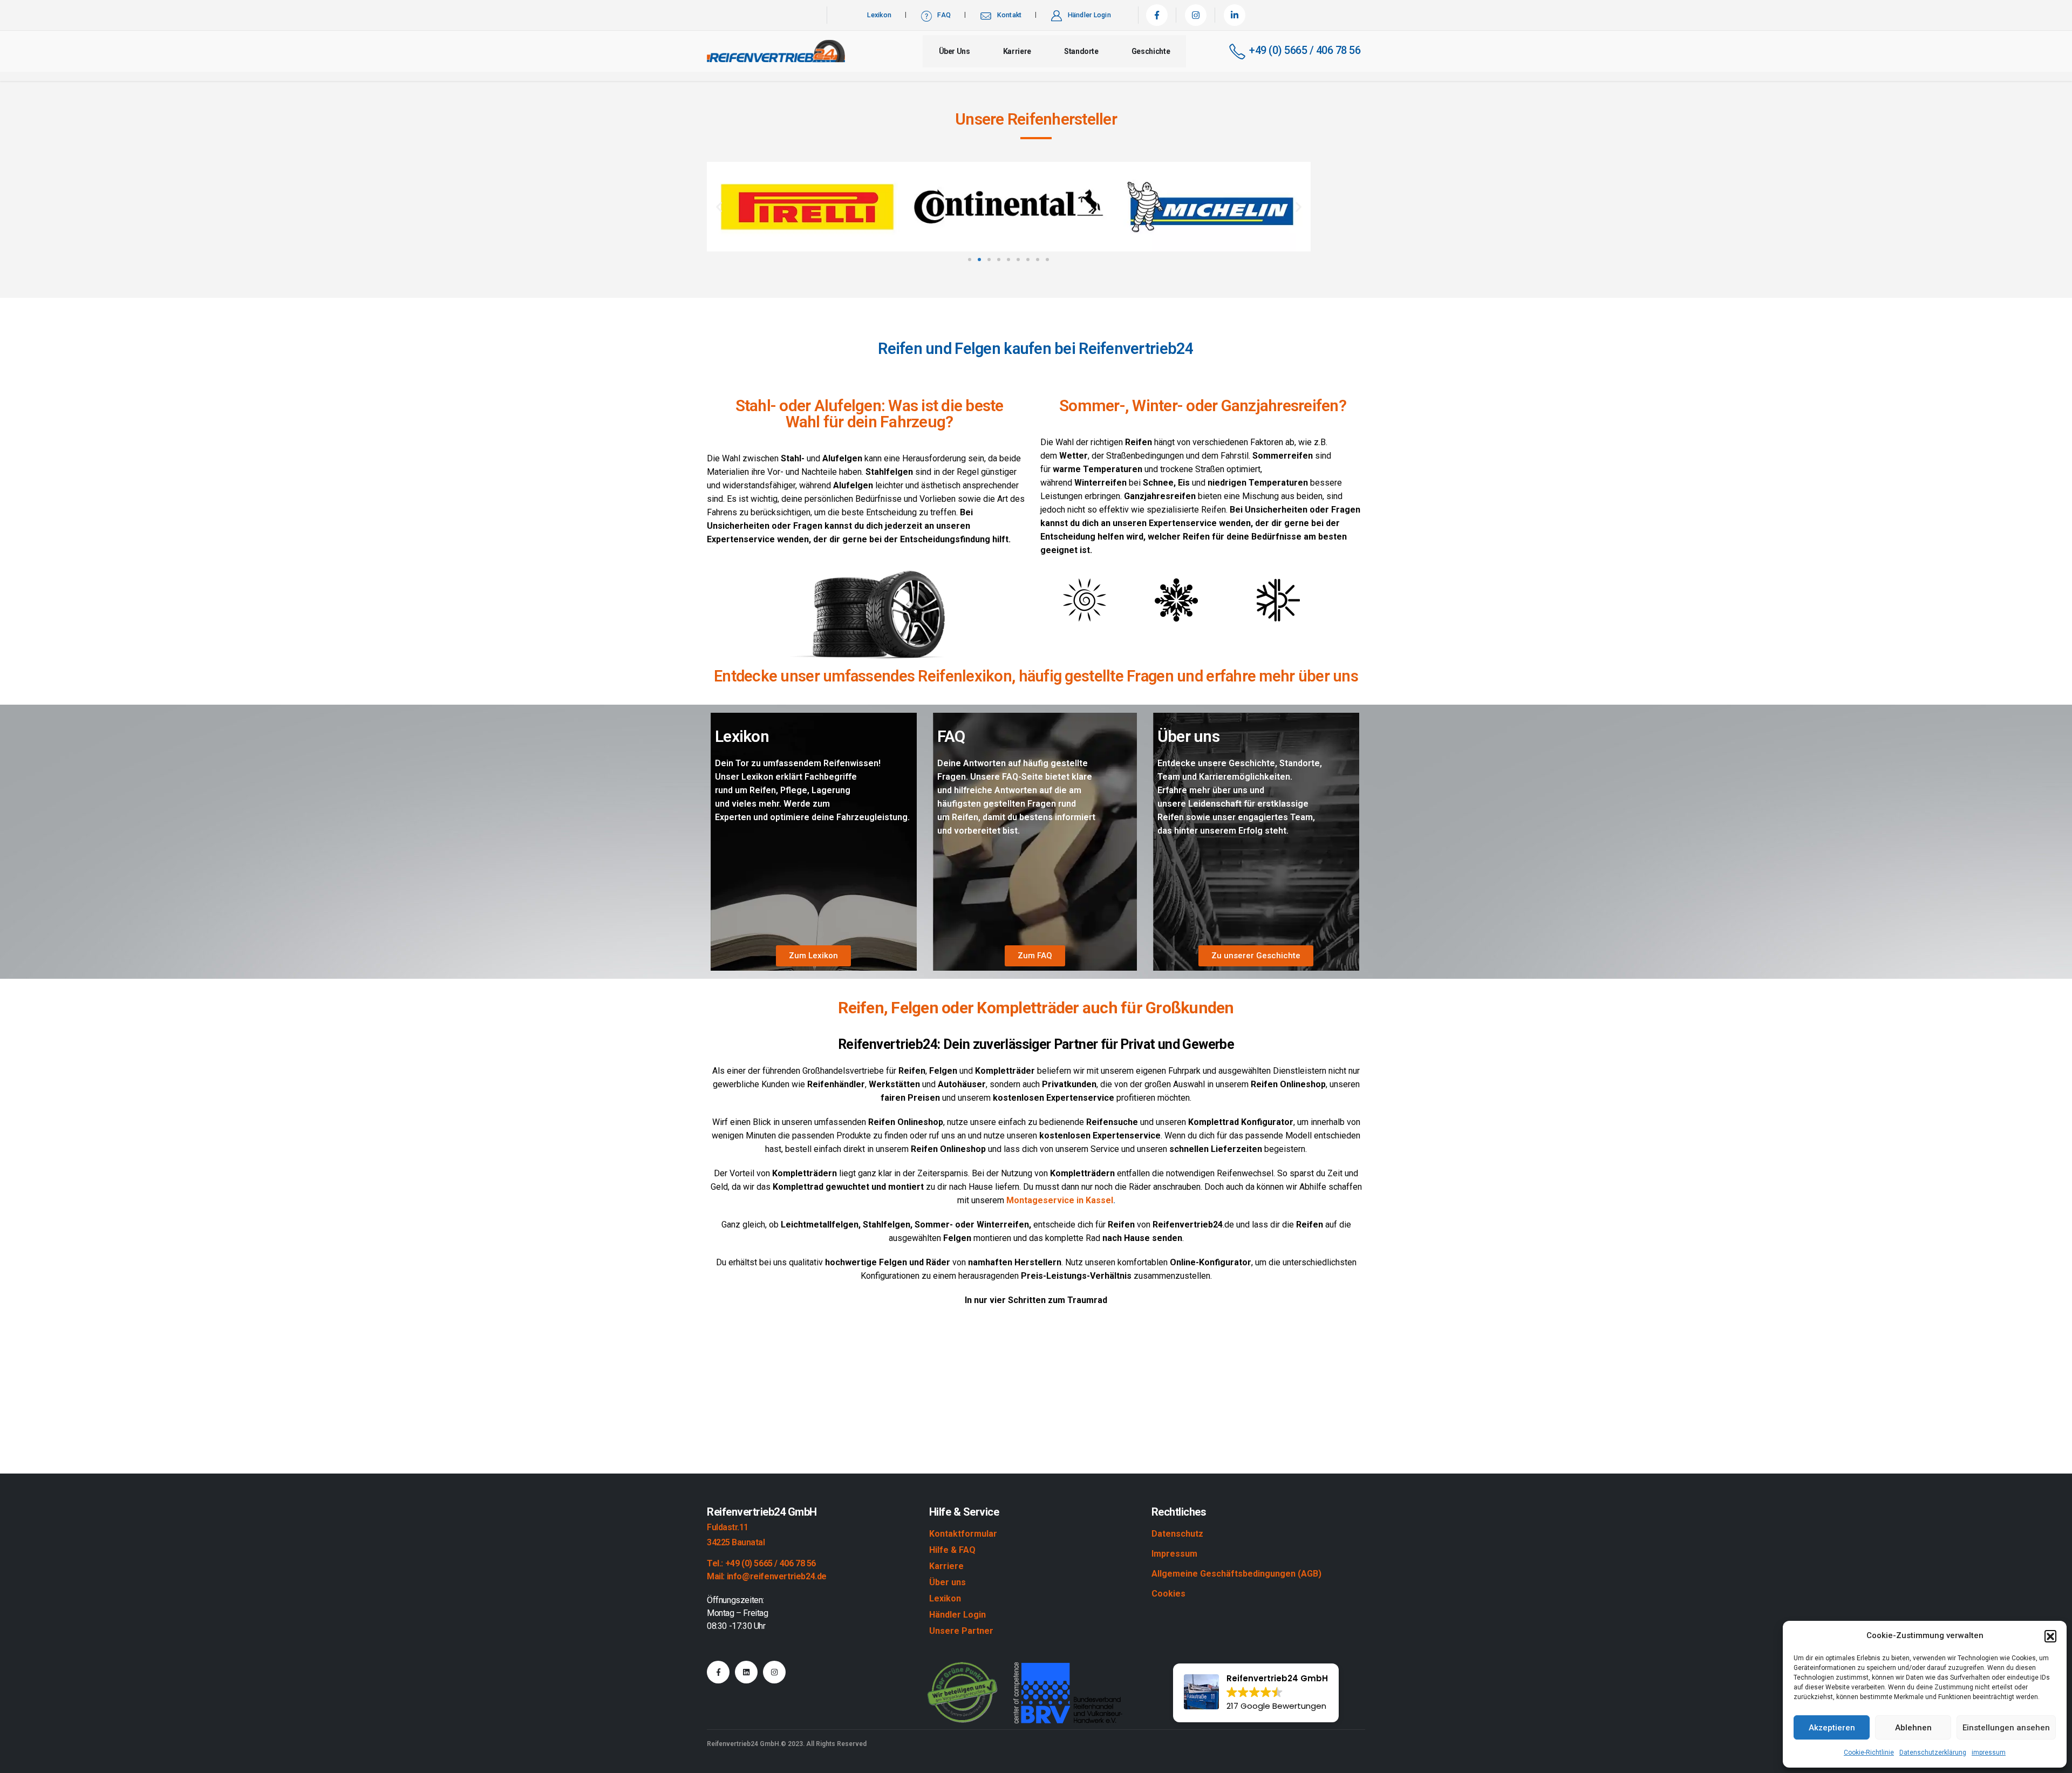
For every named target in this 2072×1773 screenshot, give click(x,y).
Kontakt (1010, 15)
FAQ (944, 15)
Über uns (955, 51)
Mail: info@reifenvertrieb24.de (767, 1576)
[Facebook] (1157, 15)
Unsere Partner (961, 1631)
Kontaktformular (963, 1534)
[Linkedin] (746, 1672)
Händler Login (1089, 15)
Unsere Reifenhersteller (1036, 119)
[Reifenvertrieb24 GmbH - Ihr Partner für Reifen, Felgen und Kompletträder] (776, 51)
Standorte (1081, 51)
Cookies (1168, 1594)
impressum (1989, 1752)
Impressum (1174, 1554)
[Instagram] (1196, 15)
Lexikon (879, 15)
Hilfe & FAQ (952, 1550)
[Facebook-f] (718, 1672)
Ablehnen (1913, 1728)
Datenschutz (1177, 1534)
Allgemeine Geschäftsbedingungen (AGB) (1236, 1574)
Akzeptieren (1832, 1728)
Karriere (1017, 51)
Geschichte (1151, 51)
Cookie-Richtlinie (1869, 1752)
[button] (2050, 1636)
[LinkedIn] (1235, 15)
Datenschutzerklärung (1933, 1752)
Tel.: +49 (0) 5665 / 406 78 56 (761, 1563)
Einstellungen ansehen (2006, 1728)
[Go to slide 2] (979, 260)
